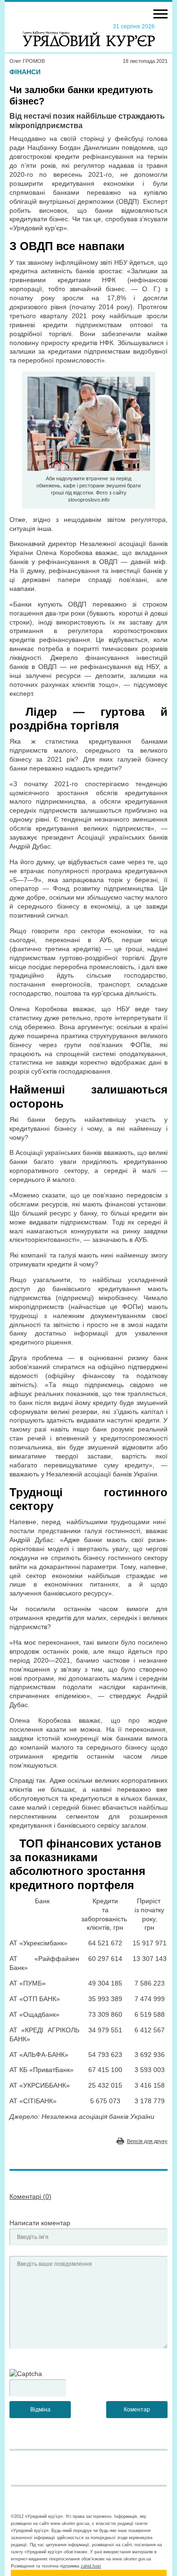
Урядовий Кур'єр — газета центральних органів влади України (89, 35)
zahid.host (91, 2566)
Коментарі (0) (30, 2196)
